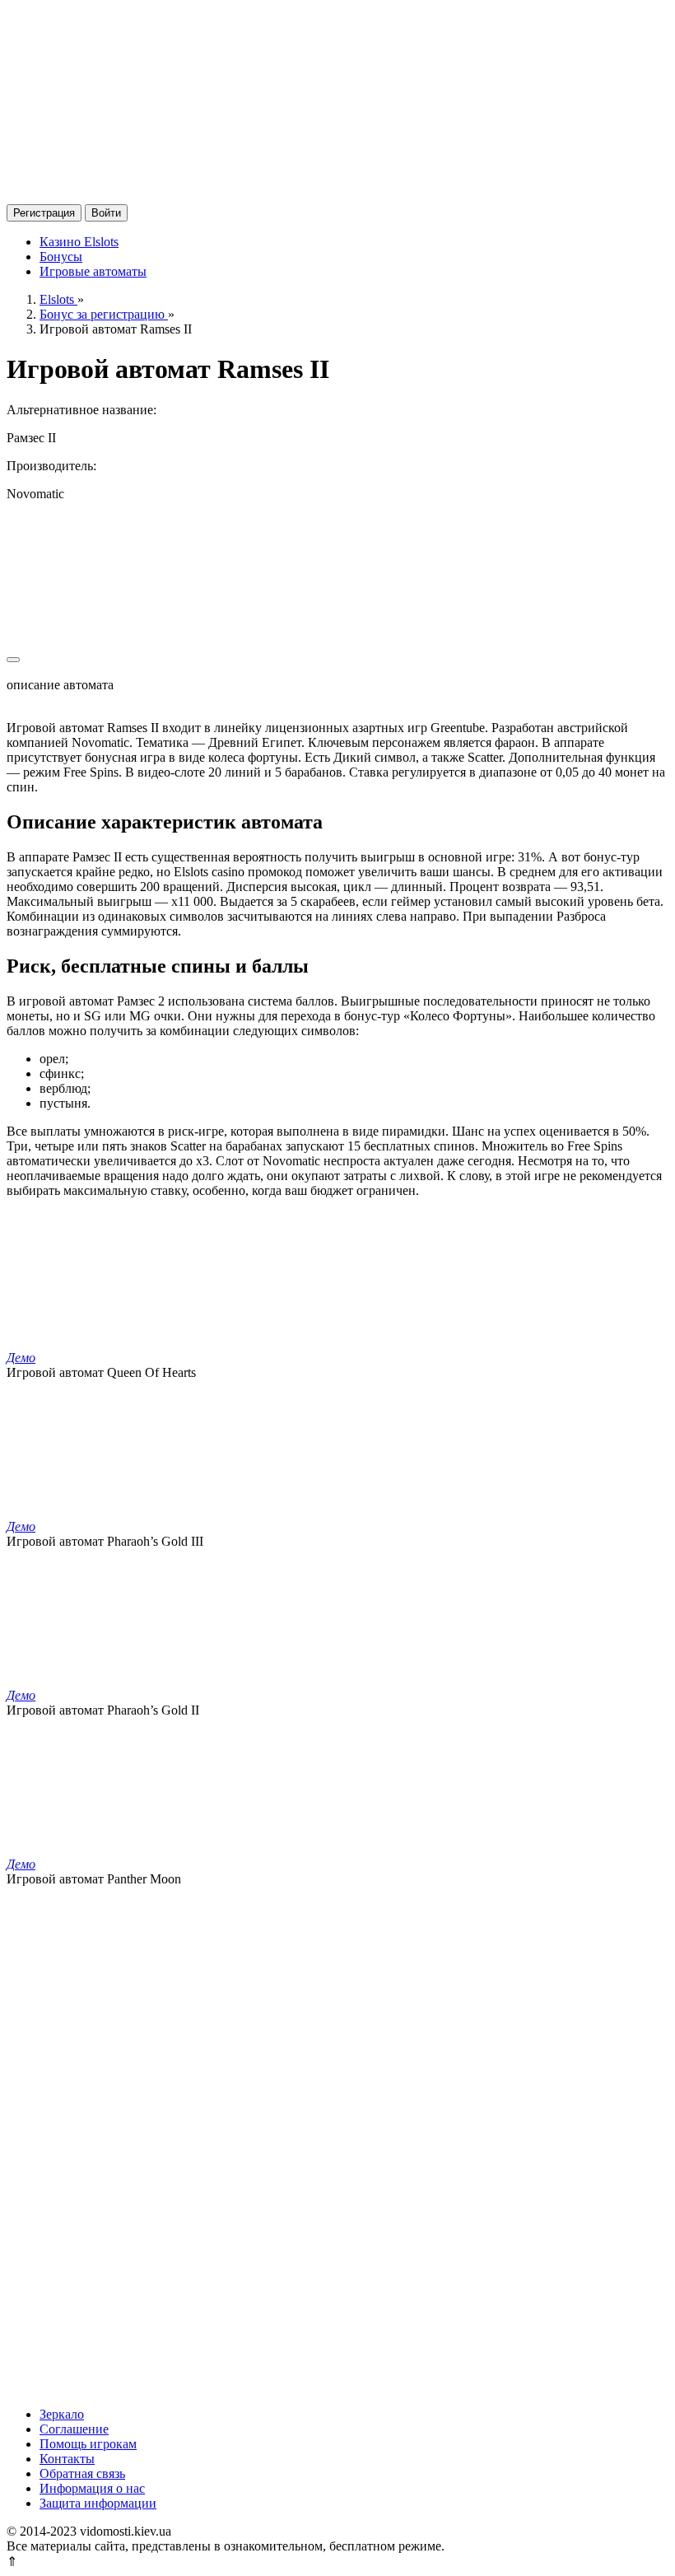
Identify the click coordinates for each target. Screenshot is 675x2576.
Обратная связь (82, 2473)
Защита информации (98, 2503)
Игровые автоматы (93, 271)
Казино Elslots (79, 242)
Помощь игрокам (88, 2444)
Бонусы (61, 257)
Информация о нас (92, 2488)
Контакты (67, 2459)
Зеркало (62, 2414)
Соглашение (74, 2429)
